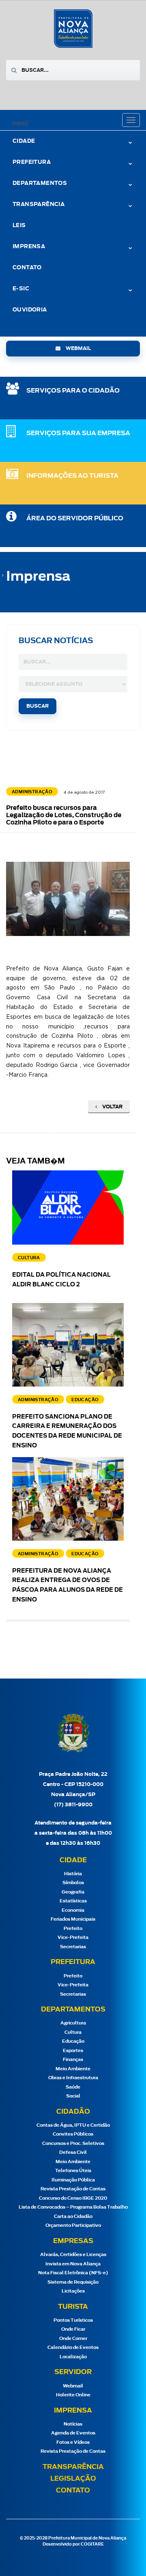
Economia (73, 1910)
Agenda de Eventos (73, 2433)
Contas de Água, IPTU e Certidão (73, 2125)
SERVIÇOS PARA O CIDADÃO (73, 391)
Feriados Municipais (73, 1919)
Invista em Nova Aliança (73, 2264)
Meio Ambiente (73, 2069)
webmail (78, 348)
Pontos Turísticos (73, 2320)
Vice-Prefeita (73, 1937)
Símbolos (73, 1883)
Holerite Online (73, 2395)
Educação (73, 2041)
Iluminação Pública (73, 2180)
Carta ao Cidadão (73, 2216)
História (73, 1874)
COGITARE (92, 2544)
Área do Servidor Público (75, 518)
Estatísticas (73, 1901)
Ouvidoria (30, 310)
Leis (19, 226)
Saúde (73, 2087)
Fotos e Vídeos (73, 2442)
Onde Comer (73, 2339)
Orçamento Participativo (73, 2225)
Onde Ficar (73, 2329)
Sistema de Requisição (73, 2282)
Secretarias (73, 1947)
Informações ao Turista (72, 476)
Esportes (73, 2051)
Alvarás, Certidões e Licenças (73, 2255)
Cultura (73, 2032)
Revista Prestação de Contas (73, 2189)
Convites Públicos (73, 2134)
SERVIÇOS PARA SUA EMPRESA (78, 433)
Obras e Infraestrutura (73, 2078)
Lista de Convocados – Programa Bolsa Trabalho (73, 2207)
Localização (73, 2357)
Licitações (73, 2291)
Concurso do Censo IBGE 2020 (73, 2198)
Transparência (73, 2467)
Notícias (73, 2424)
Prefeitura (32, 162)
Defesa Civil (73, 2152)
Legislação (73, 2479)
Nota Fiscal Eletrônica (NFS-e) (73, 2273)
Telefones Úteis (73, 2171)
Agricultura (73, 2023)
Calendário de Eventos (73, 2347)
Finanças (73, 2060)
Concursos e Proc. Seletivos (73, 2143)
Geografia (73, 1892)
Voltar (112, 1107)
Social (73, 2096)
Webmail (73, 2386)
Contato (27, 268)
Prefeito (73, 1929)
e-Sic (21, 289)
